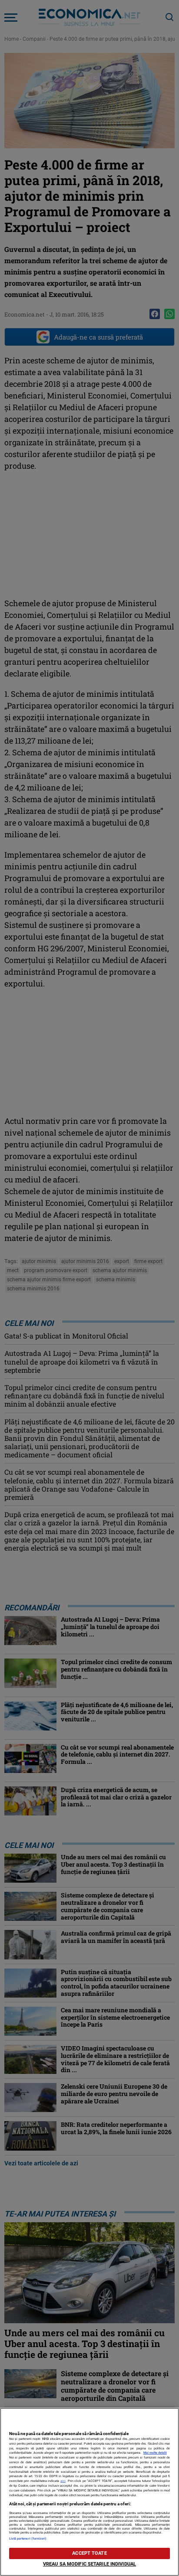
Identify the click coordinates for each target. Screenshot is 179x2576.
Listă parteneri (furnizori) (28, 2538)
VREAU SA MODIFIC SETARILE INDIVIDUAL (89, 2564)
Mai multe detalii (155, 2453)
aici (63, 2481)
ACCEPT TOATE (89, 2553)
